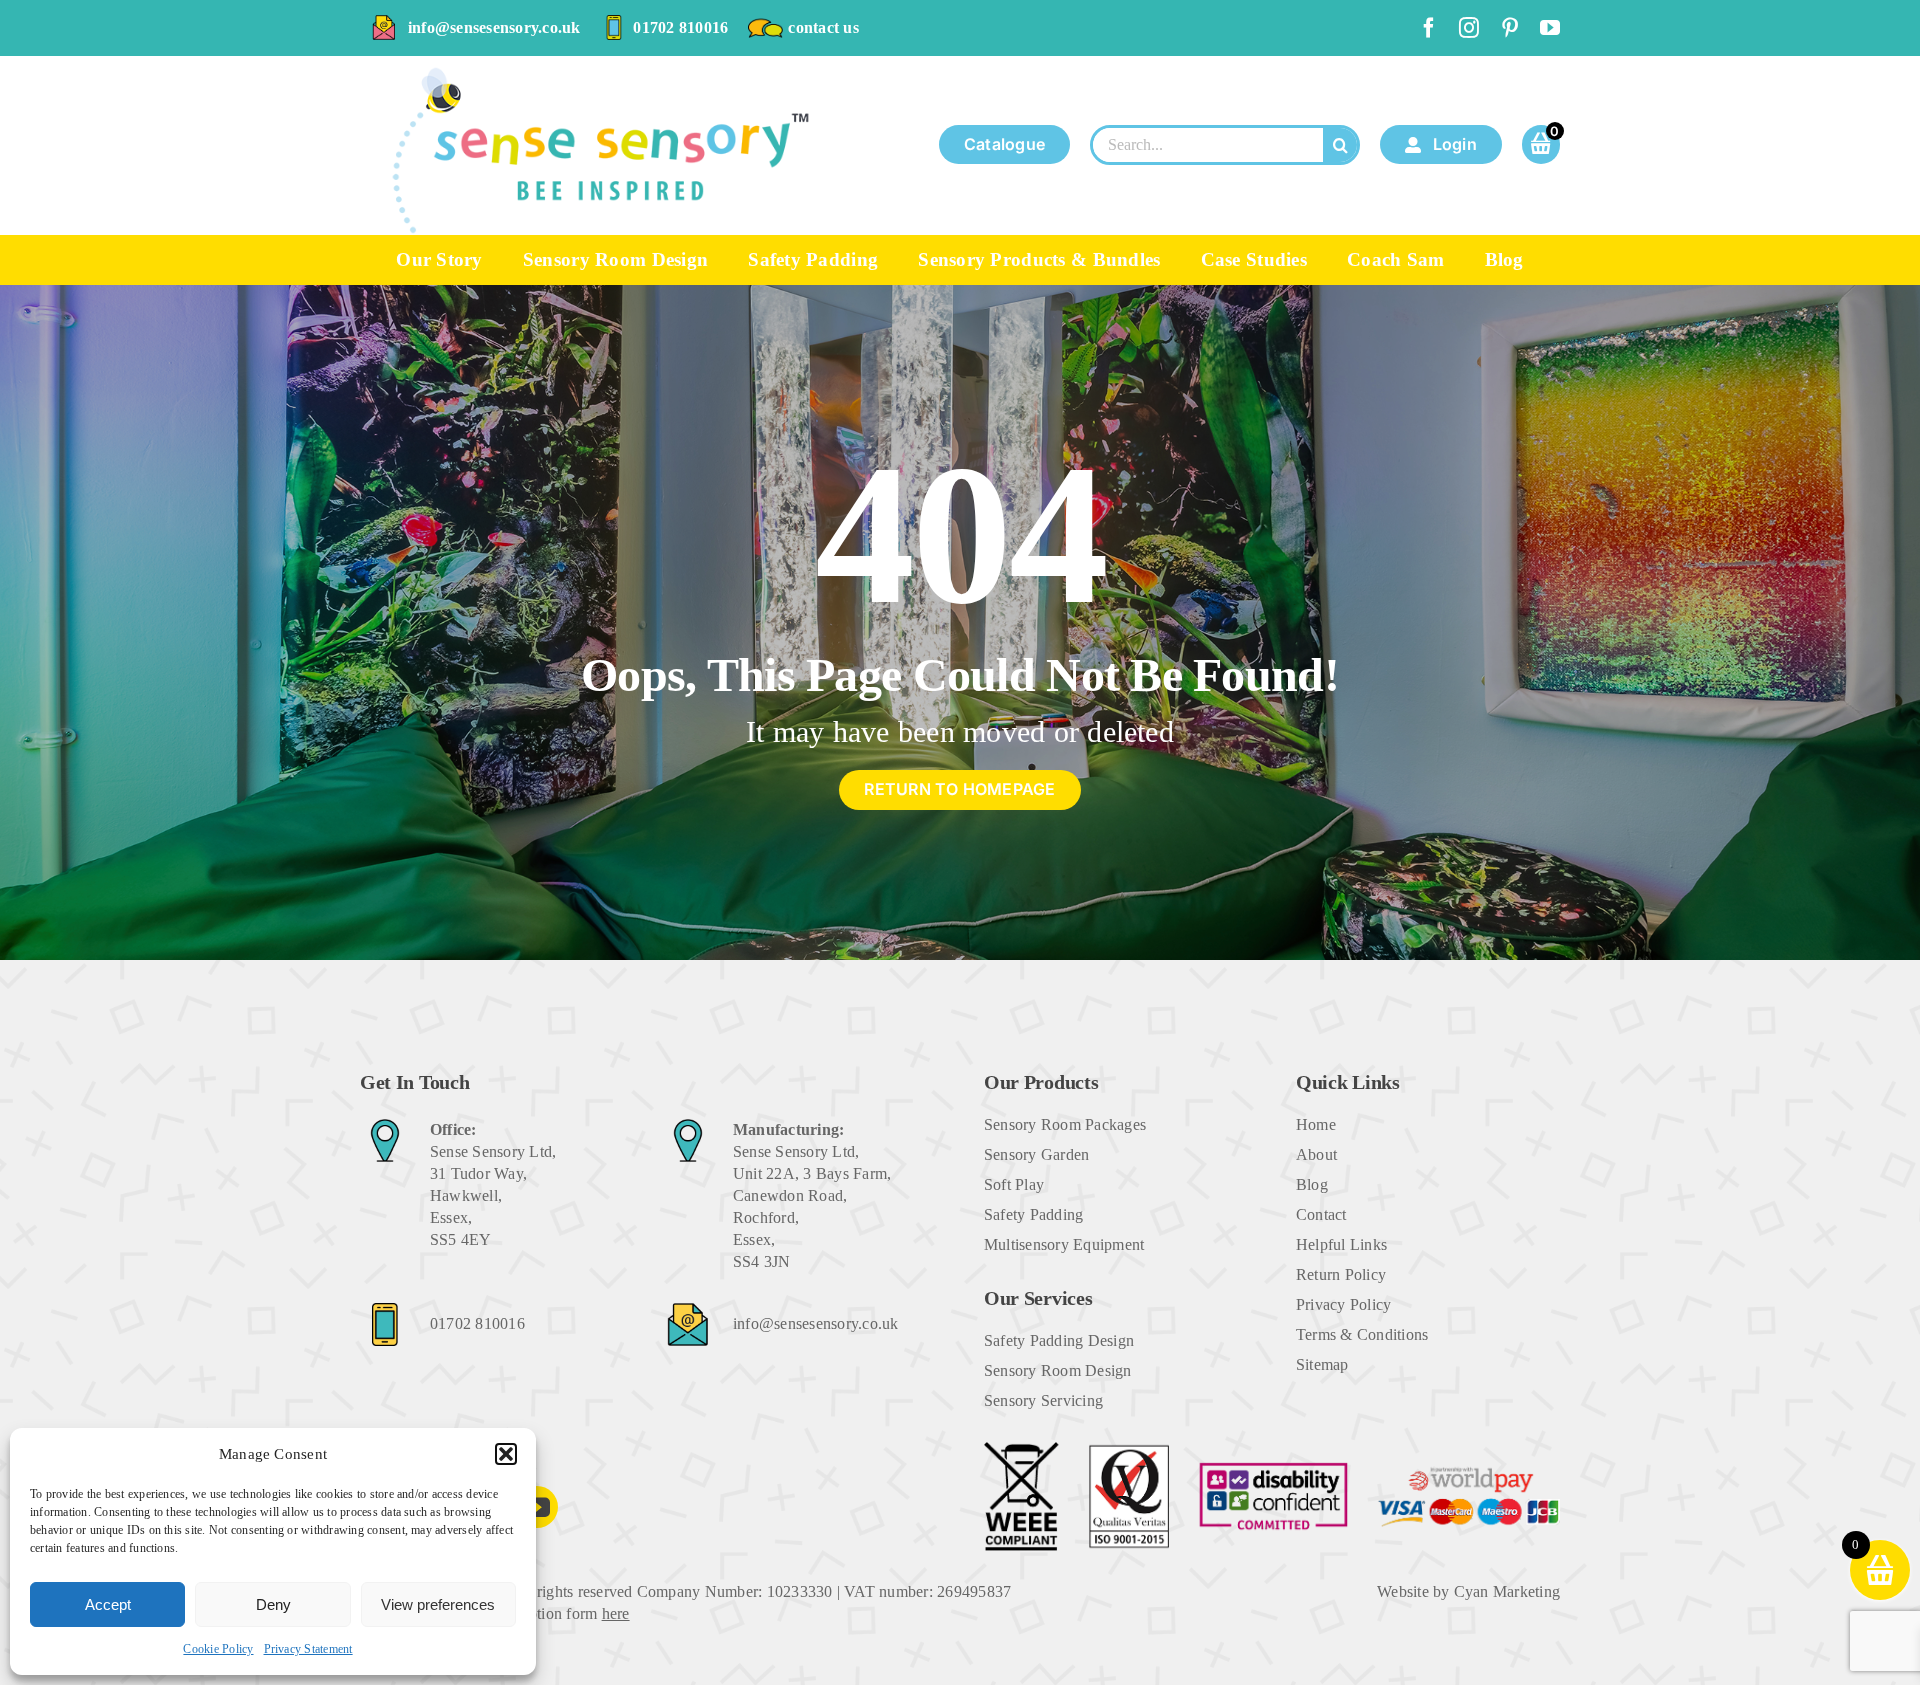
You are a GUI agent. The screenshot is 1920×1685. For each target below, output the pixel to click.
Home (1316, 1124)
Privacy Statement (308, 1649)
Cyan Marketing (1507, 1591)
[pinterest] (1510, 28)
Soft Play (1014, 1184)
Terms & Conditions (1362, 1334)
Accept (108, 1604)
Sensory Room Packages (1065, 1124)
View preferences (438, 1604)
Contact (1321, 1214)
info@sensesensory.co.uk (494, 27)
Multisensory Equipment (1064, 1244)
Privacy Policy (1343, 1304)
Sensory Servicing (1043, 1400)
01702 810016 (680, 27)
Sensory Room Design (1058, 1370)
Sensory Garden (1036, 1154)
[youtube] (1550, 28)
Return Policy (1341, 1274)
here (616, 1613)
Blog (1312, 1184)
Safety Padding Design (1059, 1340)
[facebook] (1429, 28)
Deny (273, 1604)
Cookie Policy (218, 1649)
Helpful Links (1341, 1244)
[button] (506, 1454)
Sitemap (1322, 1364)
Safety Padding (1033, 1214)
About (1316, 1154)
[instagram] (1469, 28)
